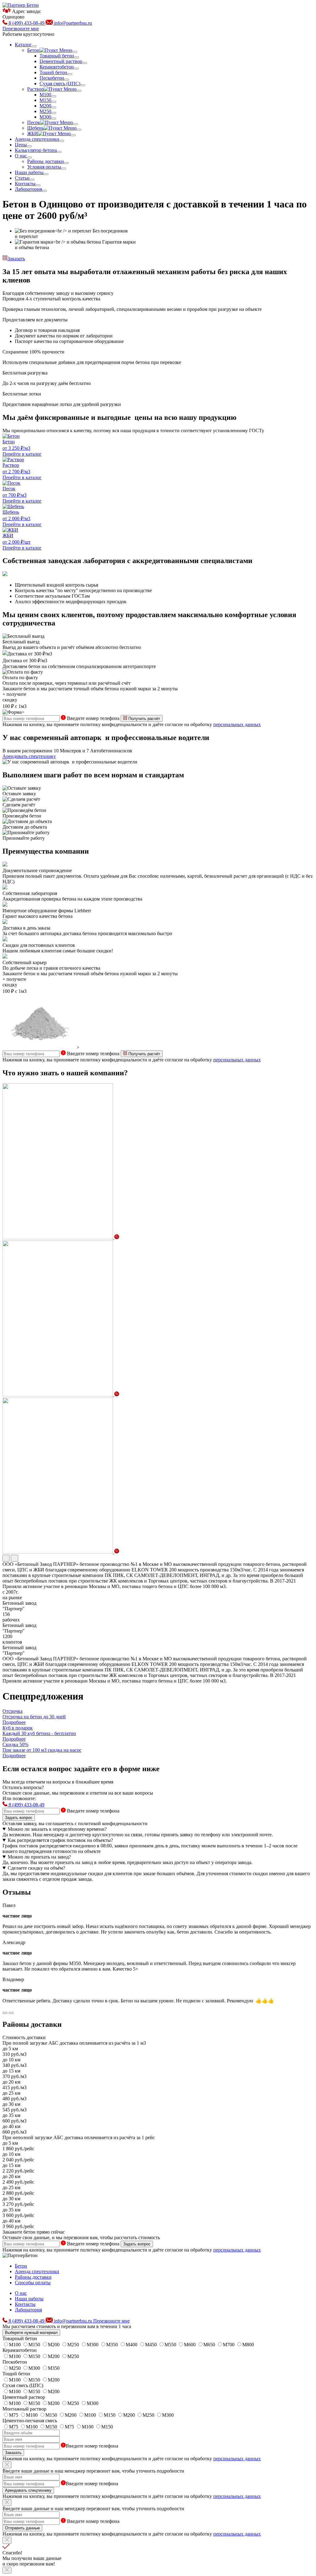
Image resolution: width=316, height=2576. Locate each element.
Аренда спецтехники (37, 2271)
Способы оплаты (33, 2283)
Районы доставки (33, 2277)
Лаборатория (28, 2310)
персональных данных (237, 724)
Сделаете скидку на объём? (36, 1868)
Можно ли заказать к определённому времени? (57, 1829)
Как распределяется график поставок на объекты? (60, 1840)
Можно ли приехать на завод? (39, 1857)
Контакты (25, 2304)
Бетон (21, 2266)
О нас (21, 2293)
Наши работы (29, 2299)
